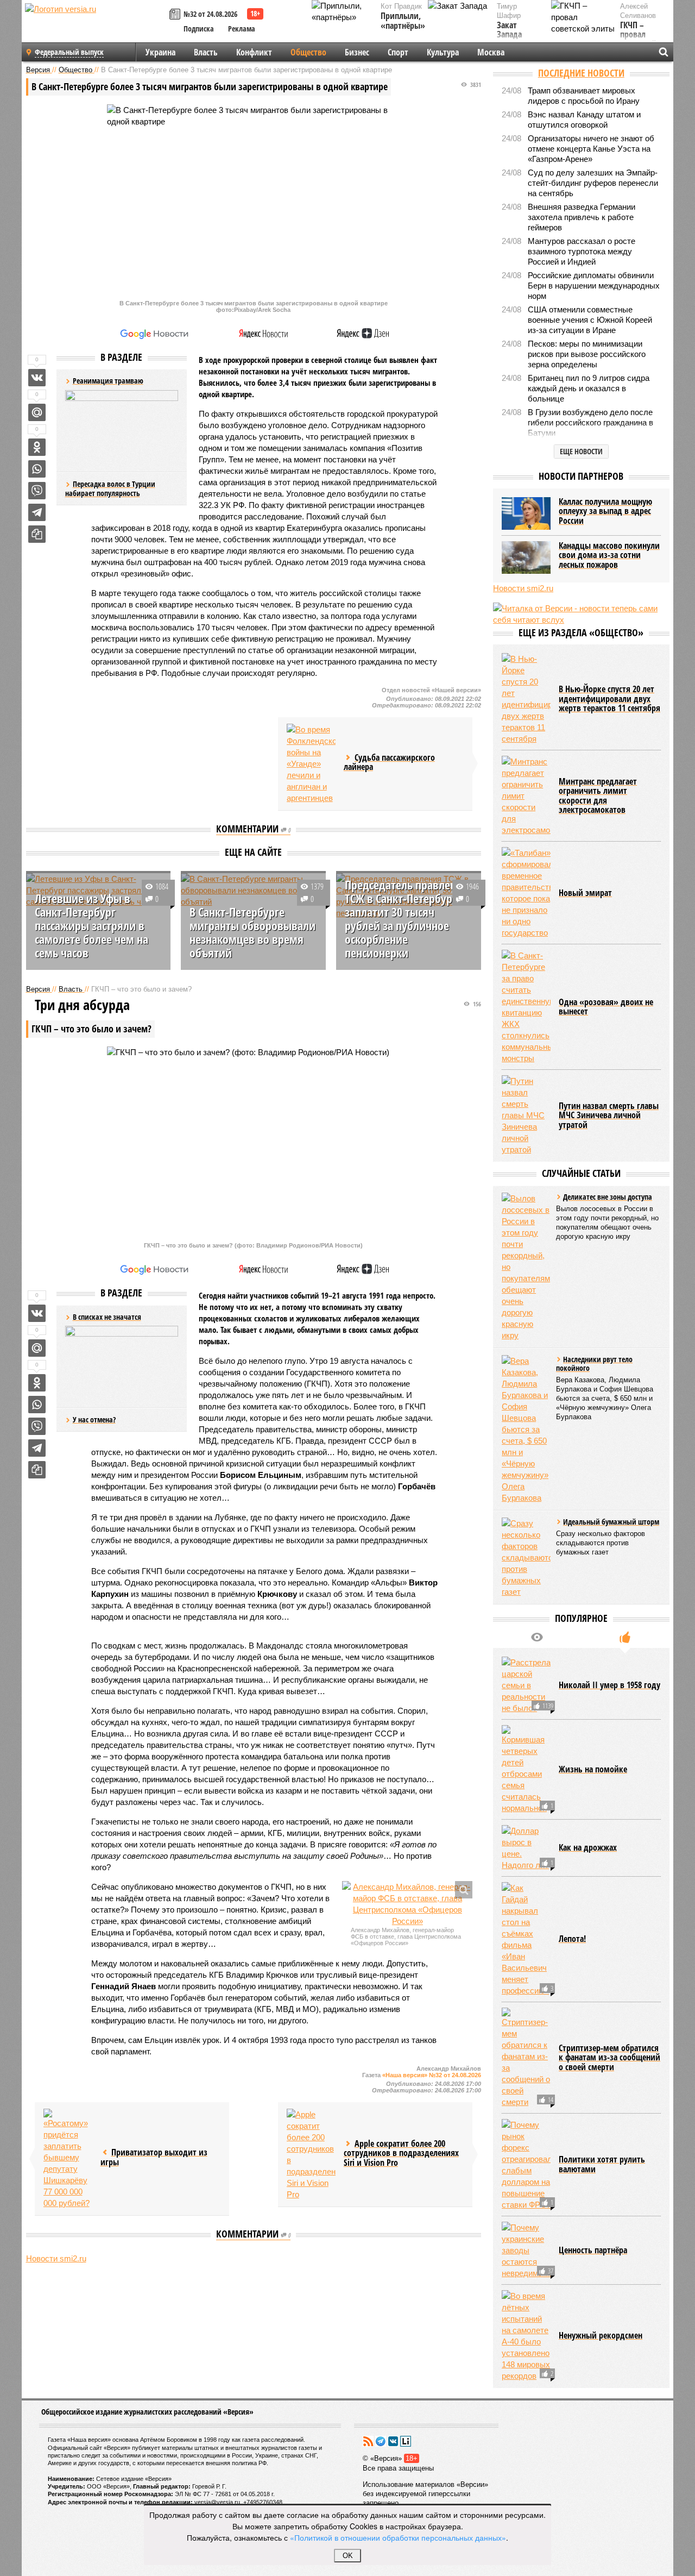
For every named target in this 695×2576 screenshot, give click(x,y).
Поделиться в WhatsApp (37, 469)
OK (348, 2556)
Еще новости (581, 451)
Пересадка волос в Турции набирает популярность (110, 489)
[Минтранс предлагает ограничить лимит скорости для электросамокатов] (526, 796)
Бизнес (357, 52)
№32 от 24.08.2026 (210, 14)
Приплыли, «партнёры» (403, 21)
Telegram (381, 2441)
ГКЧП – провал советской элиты (638, 40)
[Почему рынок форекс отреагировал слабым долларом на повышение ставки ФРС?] (526, 2165)
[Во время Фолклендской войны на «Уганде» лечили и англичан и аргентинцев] (311, 764)
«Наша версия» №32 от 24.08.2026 (432, 2075)
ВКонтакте (393, 2441)
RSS (368, 2441)
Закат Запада (509, 30)
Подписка (199, 29)
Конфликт (254, 52)
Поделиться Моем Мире (37, 412)
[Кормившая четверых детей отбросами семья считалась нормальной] (526, 1769)
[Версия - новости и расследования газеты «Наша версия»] (96, 26)
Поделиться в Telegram (37, 512)
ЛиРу (406, 2441)
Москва (491, 52)
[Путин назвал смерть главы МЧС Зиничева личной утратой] (526, 1115)
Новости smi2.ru (56, 2258)
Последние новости (581, 73)
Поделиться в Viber (37, 491)
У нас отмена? (94, 1419)
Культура (443, 52)
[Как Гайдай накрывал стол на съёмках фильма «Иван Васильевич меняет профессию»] (526, 1939)
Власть (206, 52)
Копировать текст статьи (37, 534)
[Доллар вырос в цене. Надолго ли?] (526, 1848)
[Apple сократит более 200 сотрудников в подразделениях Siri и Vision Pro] (311, 2154)
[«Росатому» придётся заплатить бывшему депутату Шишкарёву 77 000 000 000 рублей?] (68, 2159)
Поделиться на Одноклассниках (37, 447)
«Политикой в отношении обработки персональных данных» (398, 2537)
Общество (308, 52)
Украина (160, 52)
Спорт (398, 52)
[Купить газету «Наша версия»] (176, 15)
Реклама (242, 29)
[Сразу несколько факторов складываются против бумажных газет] (526, 1557)
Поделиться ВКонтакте (37, 378)
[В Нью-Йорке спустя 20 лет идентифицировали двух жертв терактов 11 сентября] (526, 699)
